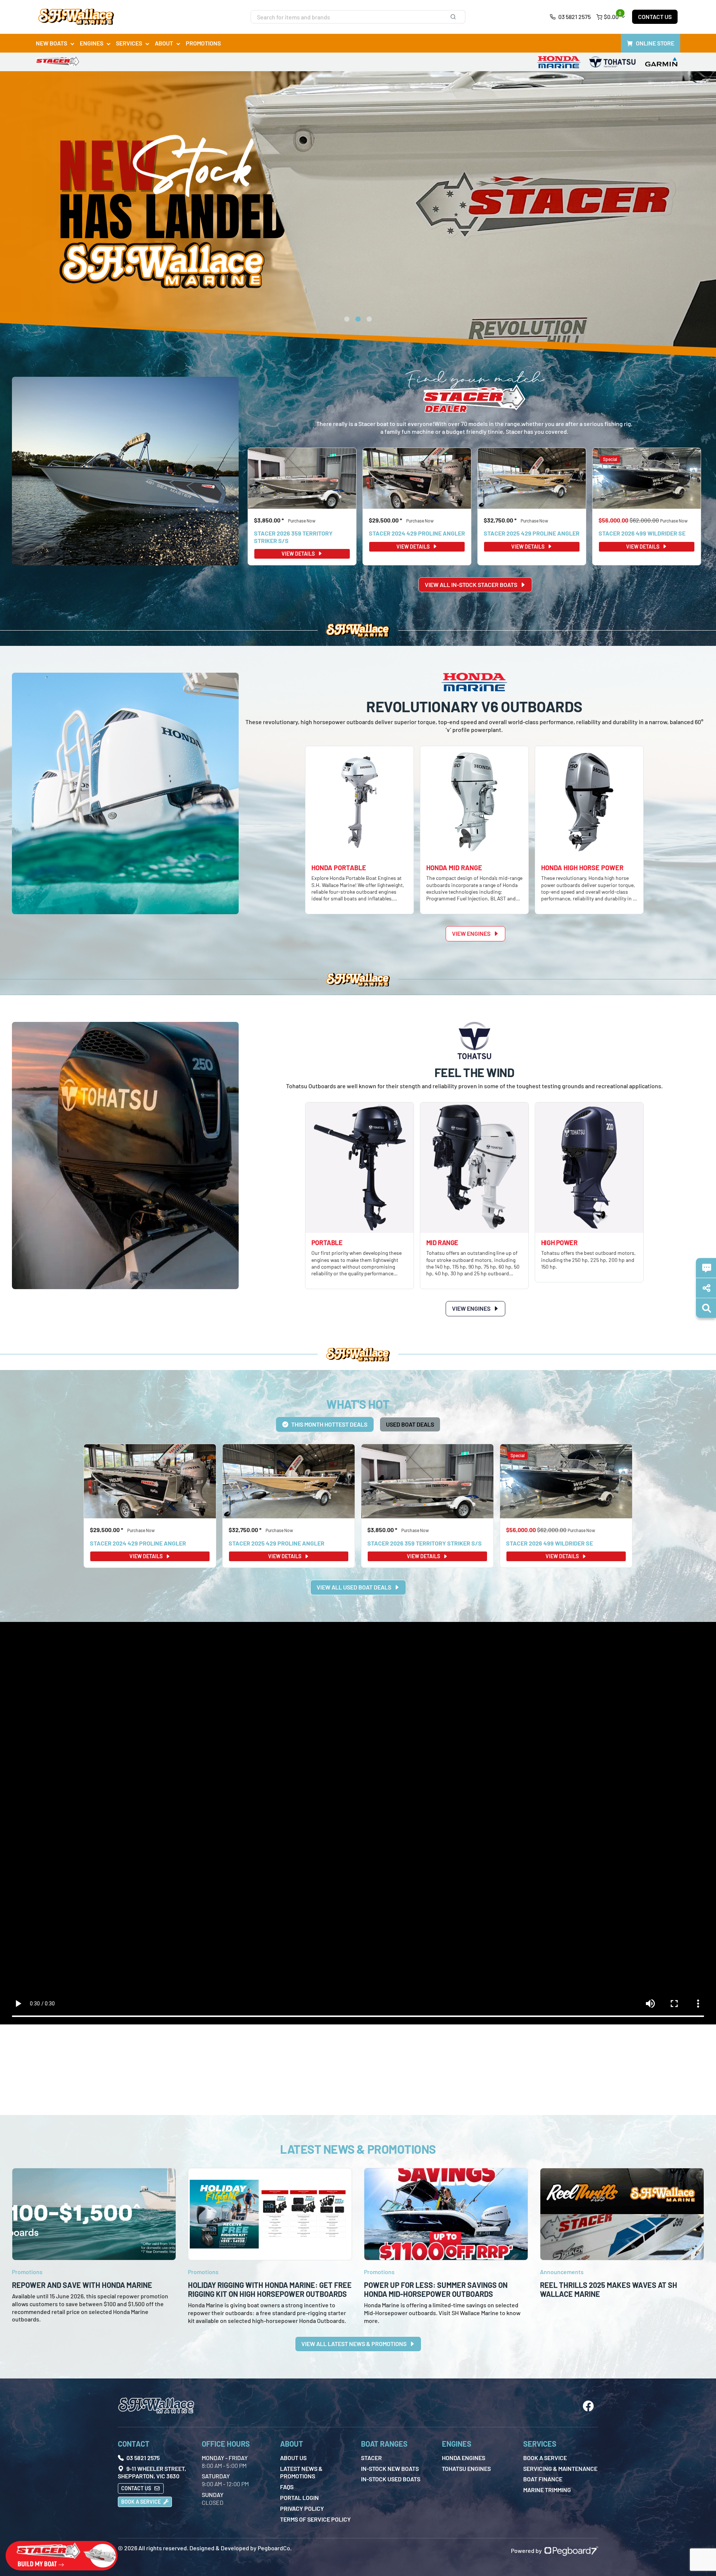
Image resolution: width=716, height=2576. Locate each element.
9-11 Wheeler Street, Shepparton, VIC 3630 (152, 2472)
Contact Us (655, 17)
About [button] (164, 43)
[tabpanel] (358, 1519)
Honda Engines (464, 2458)
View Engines (472, 933)
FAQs (287, 2487)
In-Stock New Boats (390, 2468)
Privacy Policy (302, 2508)
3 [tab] (369, 321)
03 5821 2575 (574, 17)
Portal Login (299, 2498)
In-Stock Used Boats (391, 2479)
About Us (293, 2458)
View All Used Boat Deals (354, 1587)
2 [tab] (358, 321)
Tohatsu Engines (466, 2468)
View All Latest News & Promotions (354, 2344)
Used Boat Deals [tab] (410, 1424)
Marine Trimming (547, 2490)
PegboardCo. (275, 2548)
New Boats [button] (51, 43)
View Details (299, 554)
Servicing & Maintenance (560, 2468)
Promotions (203, 43)
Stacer (371, 2458)
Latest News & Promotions (301, 2472)
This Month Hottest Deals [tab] (329, 1424)
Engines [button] (92, 43)
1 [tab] (347, 321)
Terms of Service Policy (315, 2519)
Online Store (655, 43)
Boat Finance (543, 2479)
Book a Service (142, 2502)
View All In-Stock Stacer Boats (472, 585)
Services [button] (129, 43)
